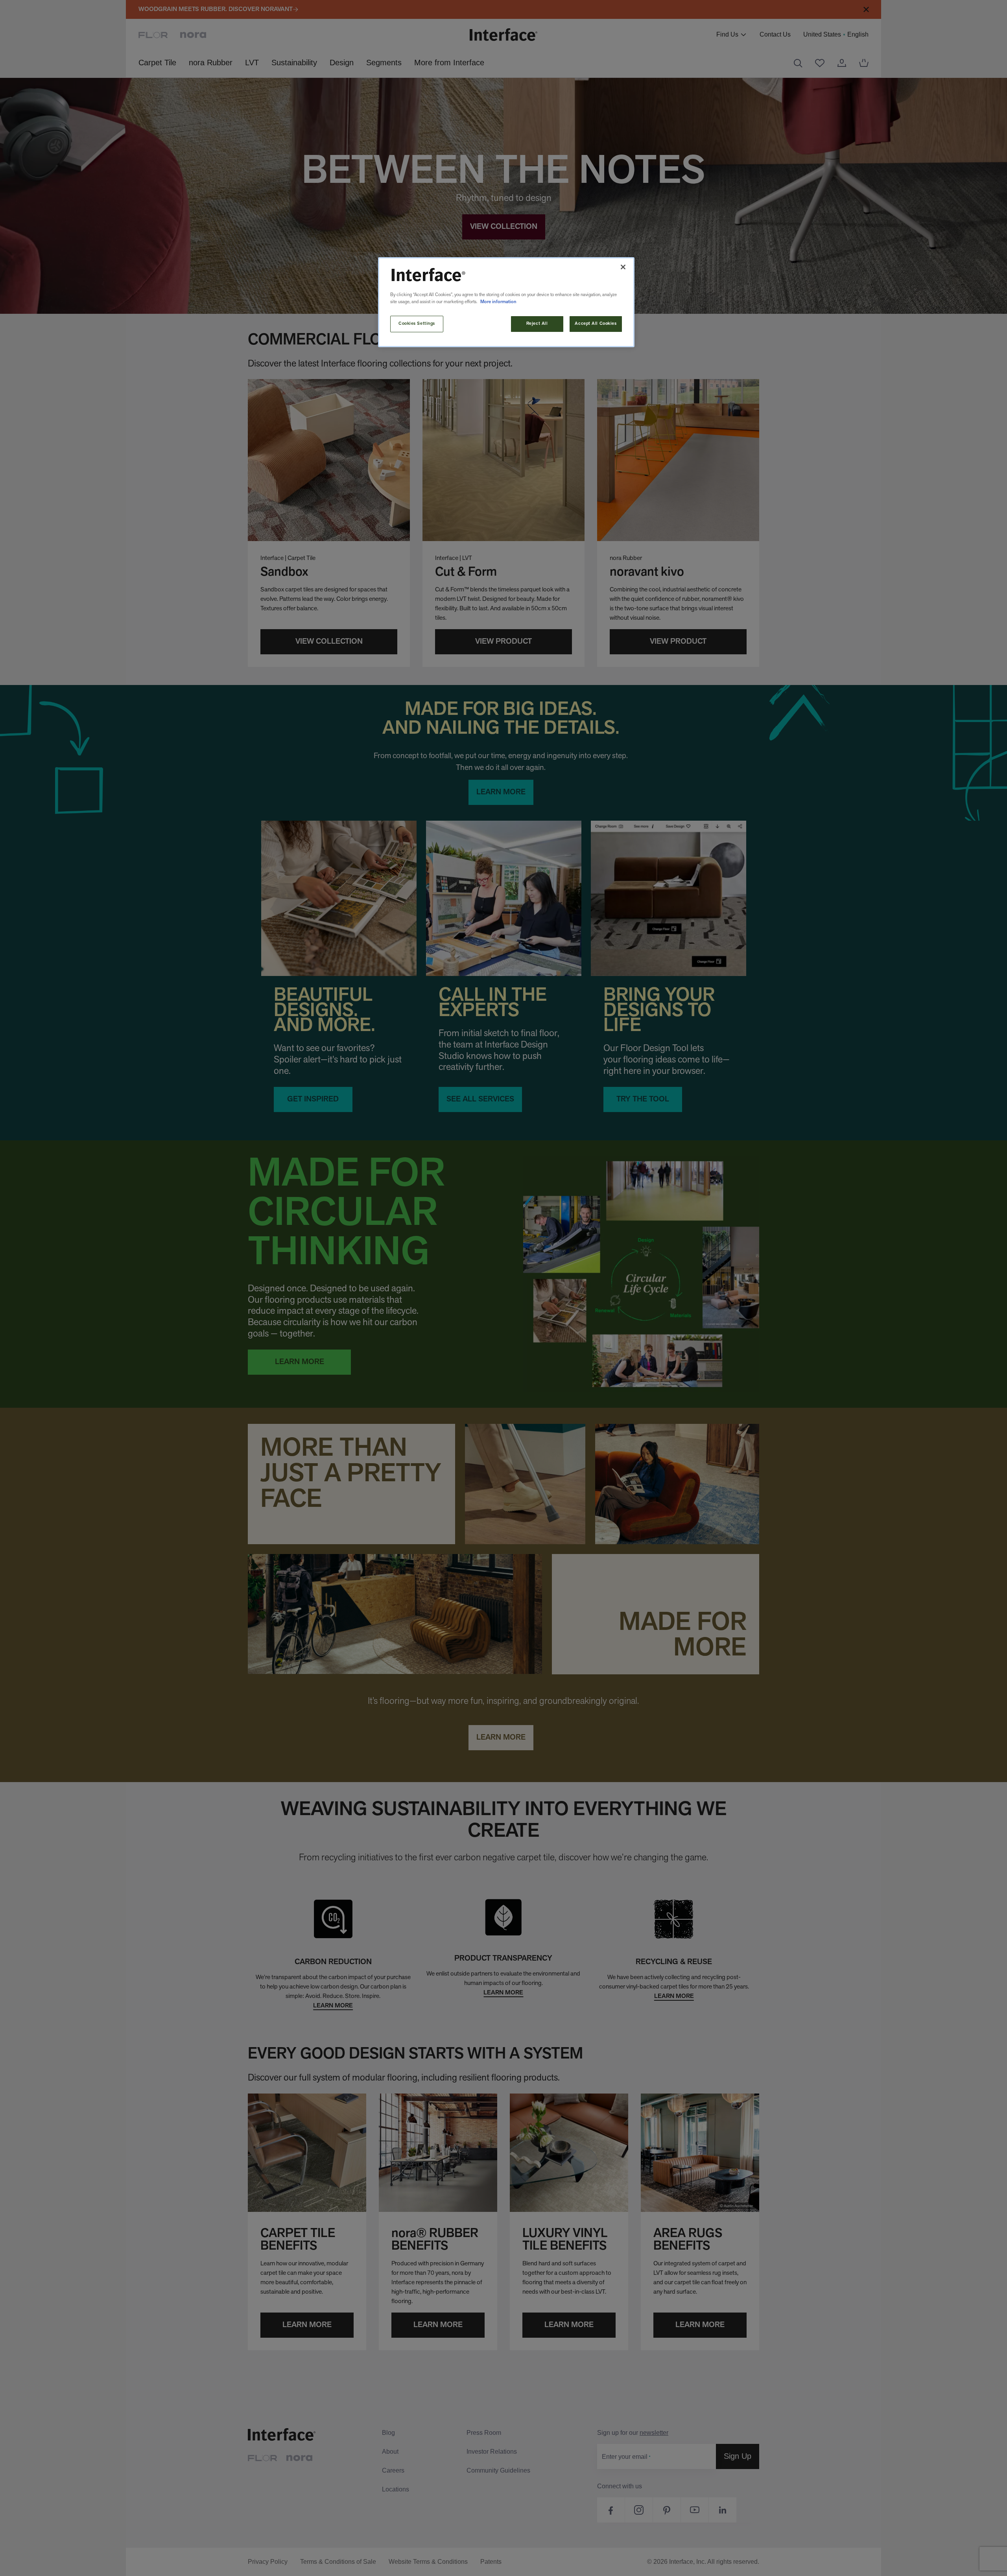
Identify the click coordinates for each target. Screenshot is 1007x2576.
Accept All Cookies (596, 324)
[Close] (623, 267)
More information (498, 302)
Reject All (537, 324)
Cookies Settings (417, 324)
